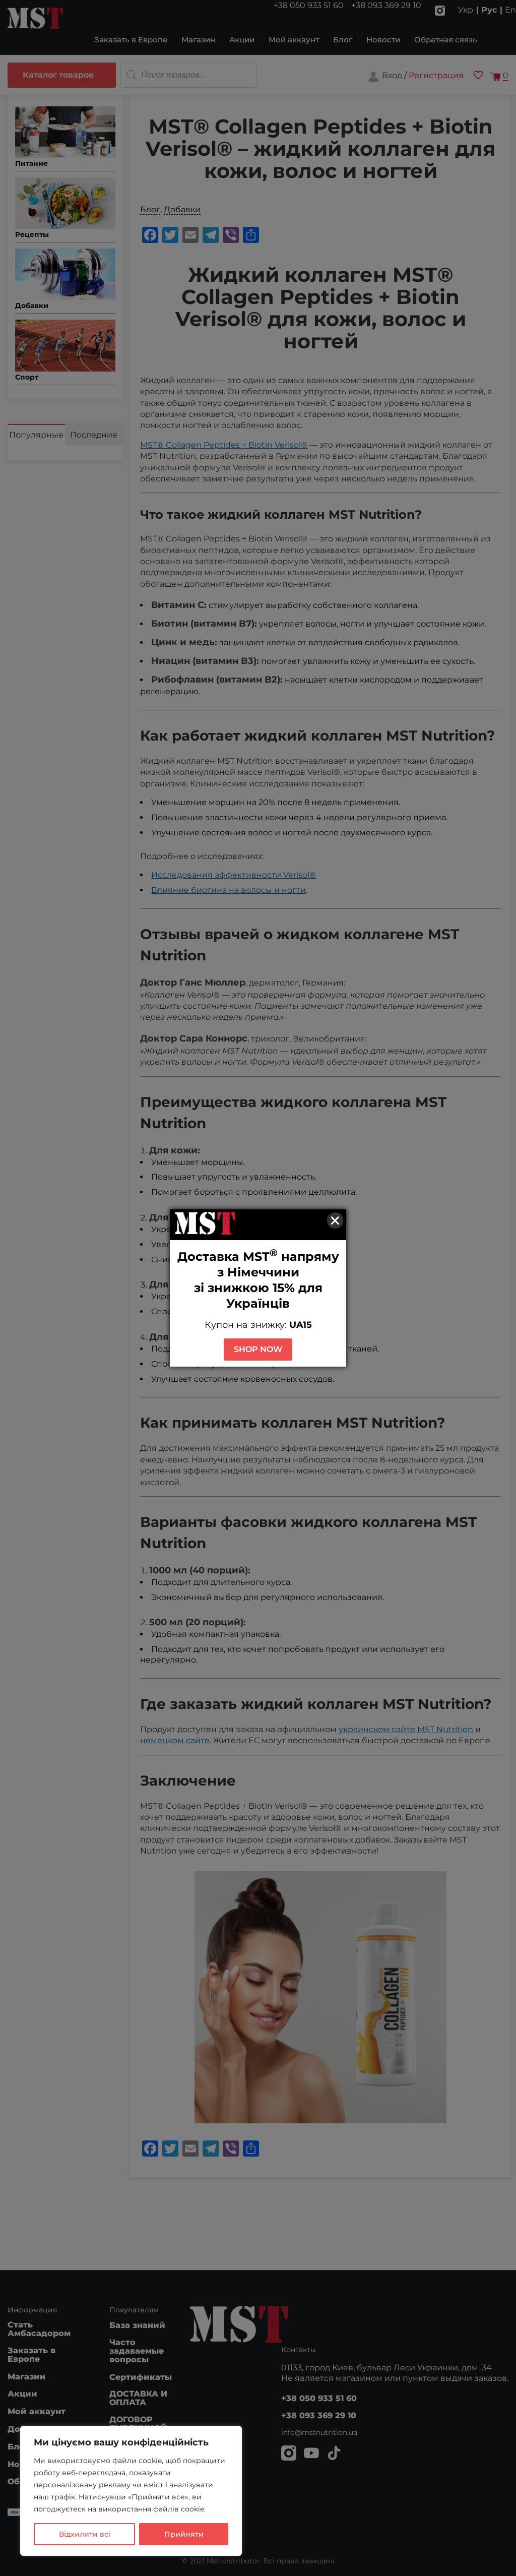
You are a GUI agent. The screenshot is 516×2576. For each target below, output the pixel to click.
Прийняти (184, 2534)
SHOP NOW (258, 1349)
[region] (131, 2491)
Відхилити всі (85, 2534)
